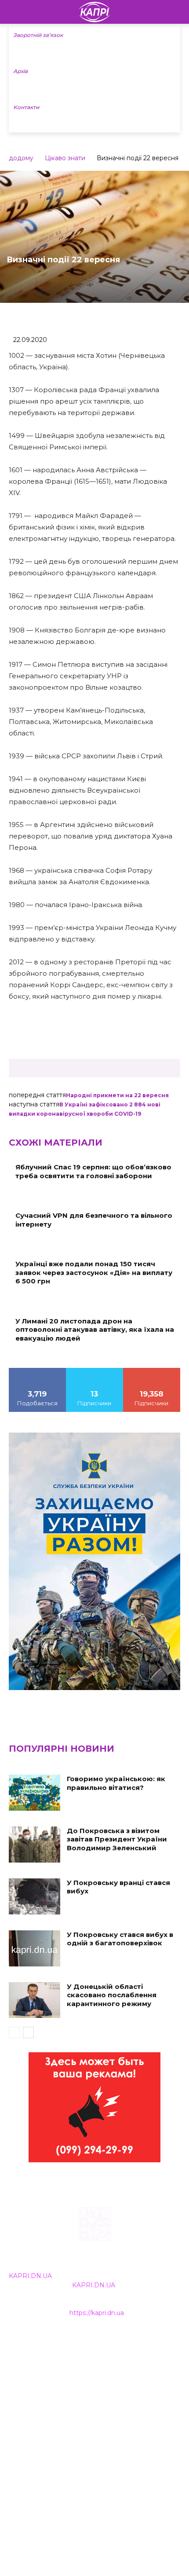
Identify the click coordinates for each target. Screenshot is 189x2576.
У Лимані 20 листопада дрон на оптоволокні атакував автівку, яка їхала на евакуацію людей (95, 1330)
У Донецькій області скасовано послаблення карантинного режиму (112, 1995)
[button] (177, 12)
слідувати (94, 1371)
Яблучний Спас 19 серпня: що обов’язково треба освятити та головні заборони (93, 1171)
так (37, 1371)
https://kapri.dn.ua (97, 2313)
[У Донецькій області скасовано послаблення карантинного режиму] (35, 2000)
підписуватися (152, 1371)
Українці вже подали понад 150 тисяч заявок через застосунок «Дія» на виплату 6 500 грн (94, 1272)
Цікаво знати (65, 158)
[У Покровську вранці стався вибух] (35, 1896)
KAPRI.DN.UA (30, 2276)
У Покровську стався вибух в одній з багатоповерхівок (120, 1939)
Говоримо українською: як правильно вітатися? (116, 1783)
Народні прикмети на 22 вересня (117, 1095)
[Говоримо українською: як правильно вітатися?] (35, 1793)
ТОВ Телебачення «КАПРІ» (53, 2381)
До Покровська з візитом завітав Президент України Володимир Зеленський (117, 1839)
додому (21, 158)
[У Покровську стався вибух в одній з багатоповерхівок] (35, 1948)
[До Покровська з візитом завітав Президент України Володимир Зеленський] (35, 1845)
